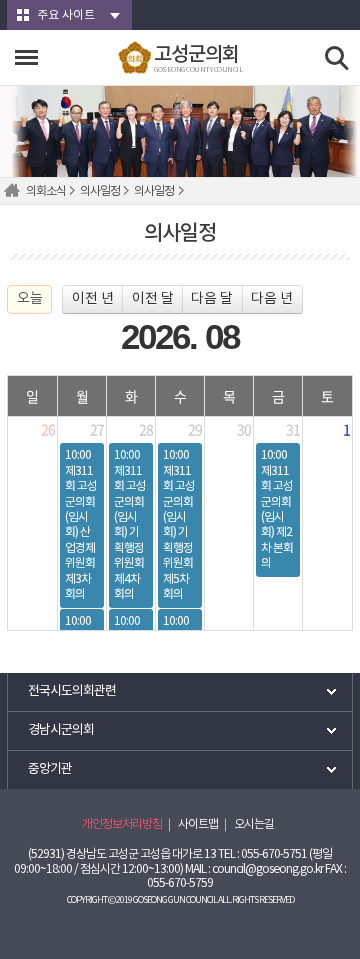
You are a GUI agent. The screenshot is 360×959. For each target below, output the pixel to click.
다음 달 (212, 299)
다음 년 (272, 299)
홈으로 (15, 191)
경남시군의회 (61, 730)
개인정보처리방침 (122, 824)
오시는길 (254, 824)
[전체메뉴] (26, 57)
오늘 (30, 299)
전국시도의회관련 (72, 691)
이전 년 (93, 299)
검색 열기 (337, 58)
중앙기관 (50, 769)
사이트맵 (198, 824)
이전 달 (153, 299)
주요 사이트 (66, 15)
